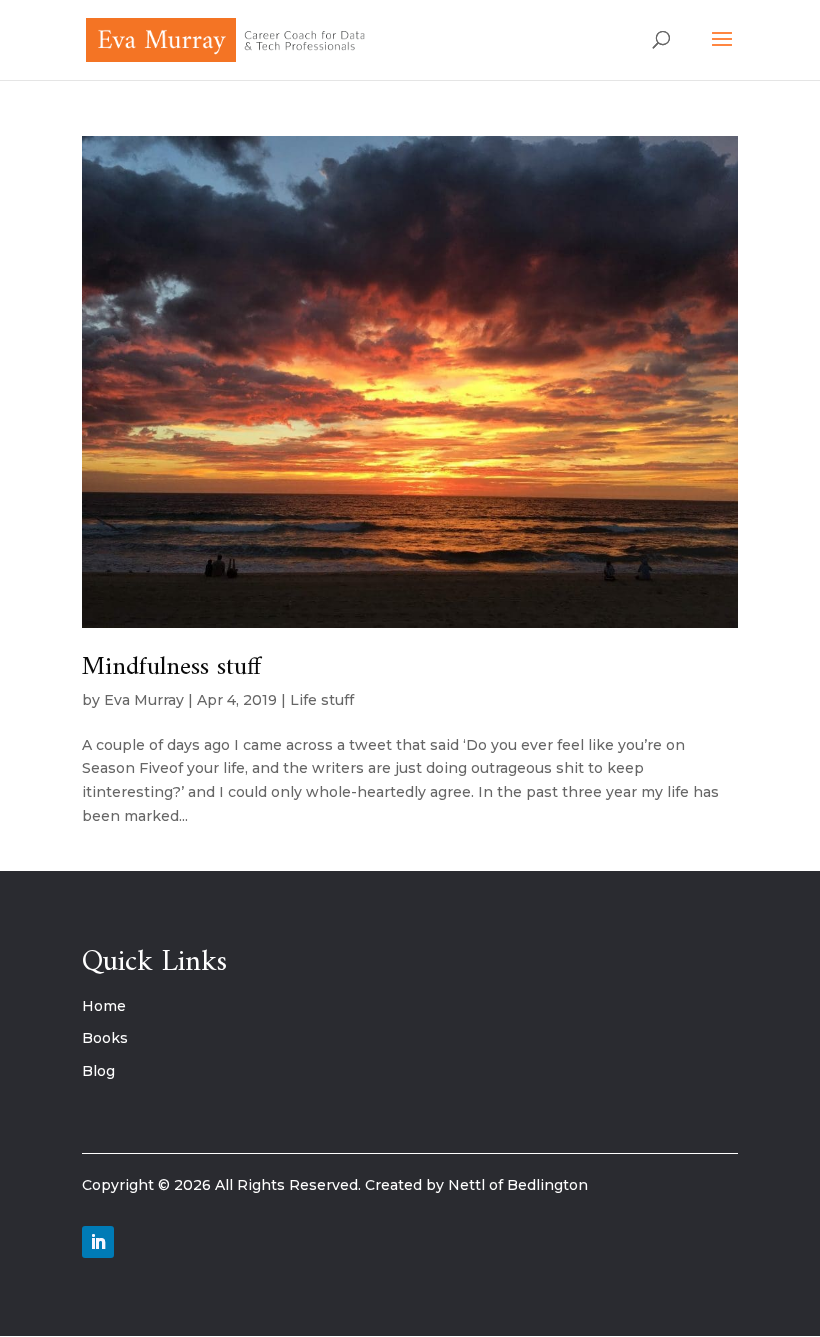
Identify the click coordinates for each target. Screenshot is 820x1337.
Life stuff (322, 700)
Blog (98, 1071)
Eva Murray (144, 700)
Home (104, 1006)
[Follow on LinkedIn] (98, 1242)
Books (105, 1038)
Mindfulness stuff (171, 667)
